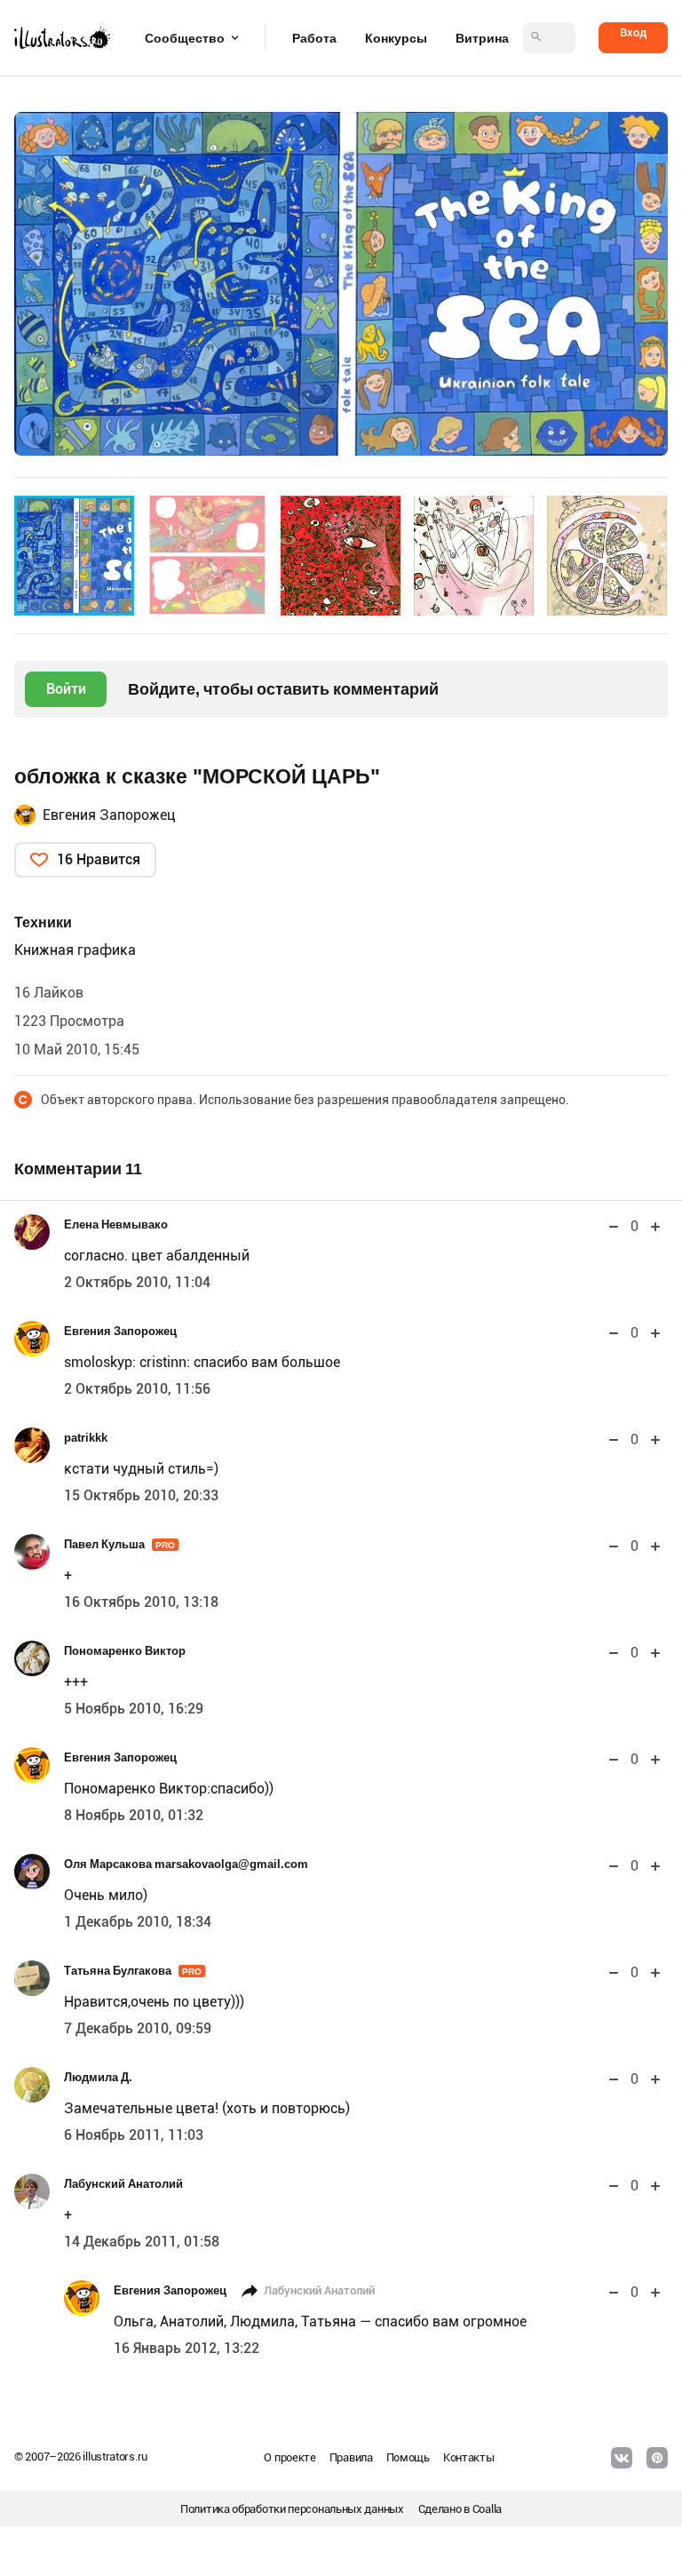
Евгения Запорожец (109, 815)
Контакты (469, 2457)
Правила (351, 2457)
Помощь (408, 2457)
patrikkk (86, 1438)
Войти (66, 689)
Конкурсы (396, 38)
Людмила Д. (98, 2077)
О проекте (289, 2457)
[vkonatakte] (622, 2458)
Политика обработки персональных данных (292, 2509)
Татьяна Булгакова (133, 1971)
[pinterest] (657, 2458)
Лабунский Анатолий (123, 2184)
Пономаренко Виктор (125, 1651)
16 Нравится (99, 859)
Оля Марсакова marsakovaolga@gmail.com (186, 1864)
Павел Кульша (119, 1544)
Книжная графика (75, 950)
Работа (314, 38)
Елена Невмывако (116, 1224)
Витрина (482, 38)
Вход (633, 32)
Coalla (487, 2509)
